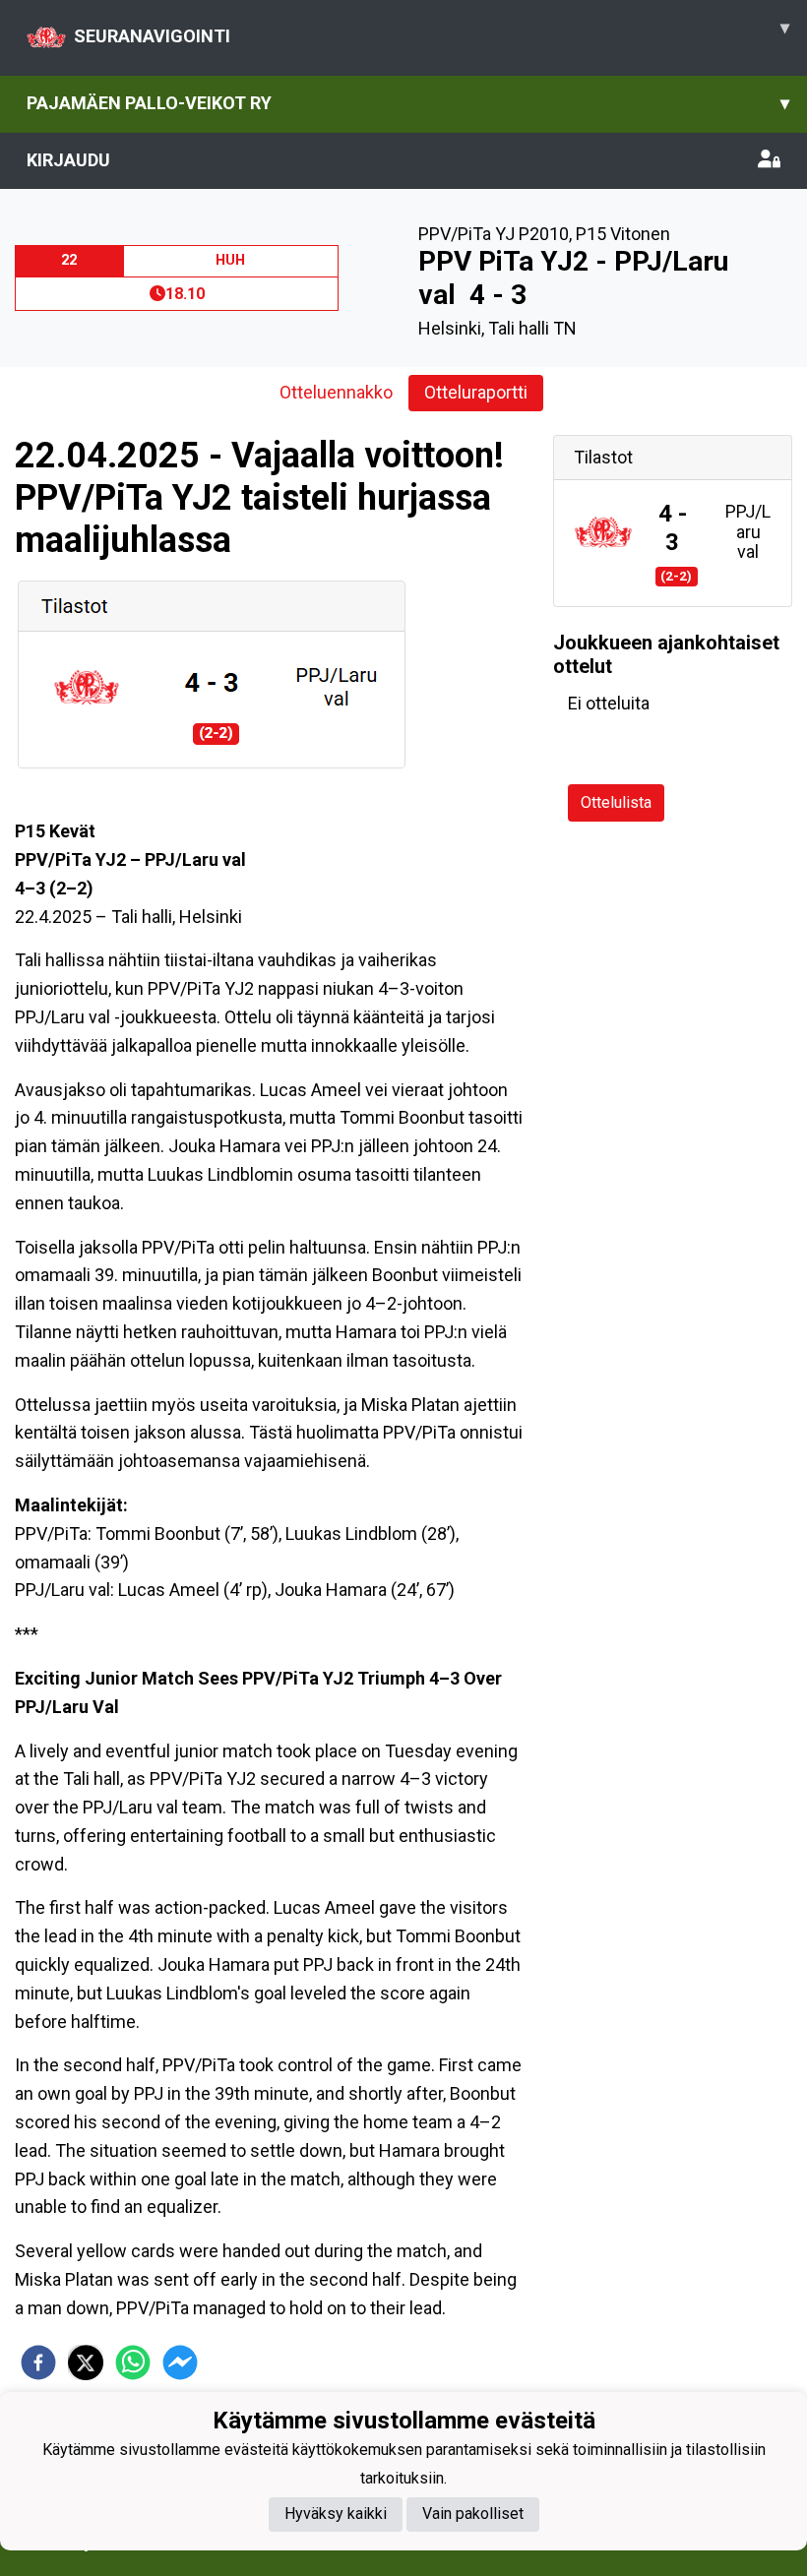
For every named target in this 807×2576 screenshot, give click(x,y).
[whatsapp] (133, 2362)
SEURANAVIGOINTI (432, 31)
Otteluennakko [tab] (336, 392)
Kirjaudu (68, 160)
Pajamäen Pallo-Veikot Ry (408, 103)
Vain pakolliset (473, 2514)
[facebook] (38, 2362)
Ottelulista (616, 802)
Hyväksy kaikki (336, 2514)
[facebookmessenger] (180, 2362)
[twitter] (86, 2362)
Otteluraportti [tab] (476, 392)
